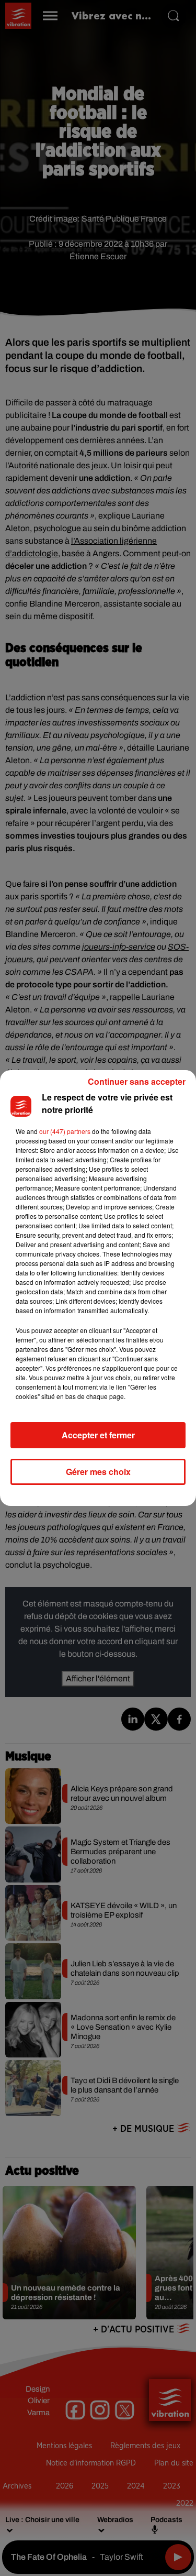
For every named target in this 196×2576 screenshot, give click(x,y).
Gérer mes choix (98, 1472)
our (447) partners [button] (65, 1131)
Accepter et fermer (98, 1435)
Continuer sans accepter (137, 1081)
